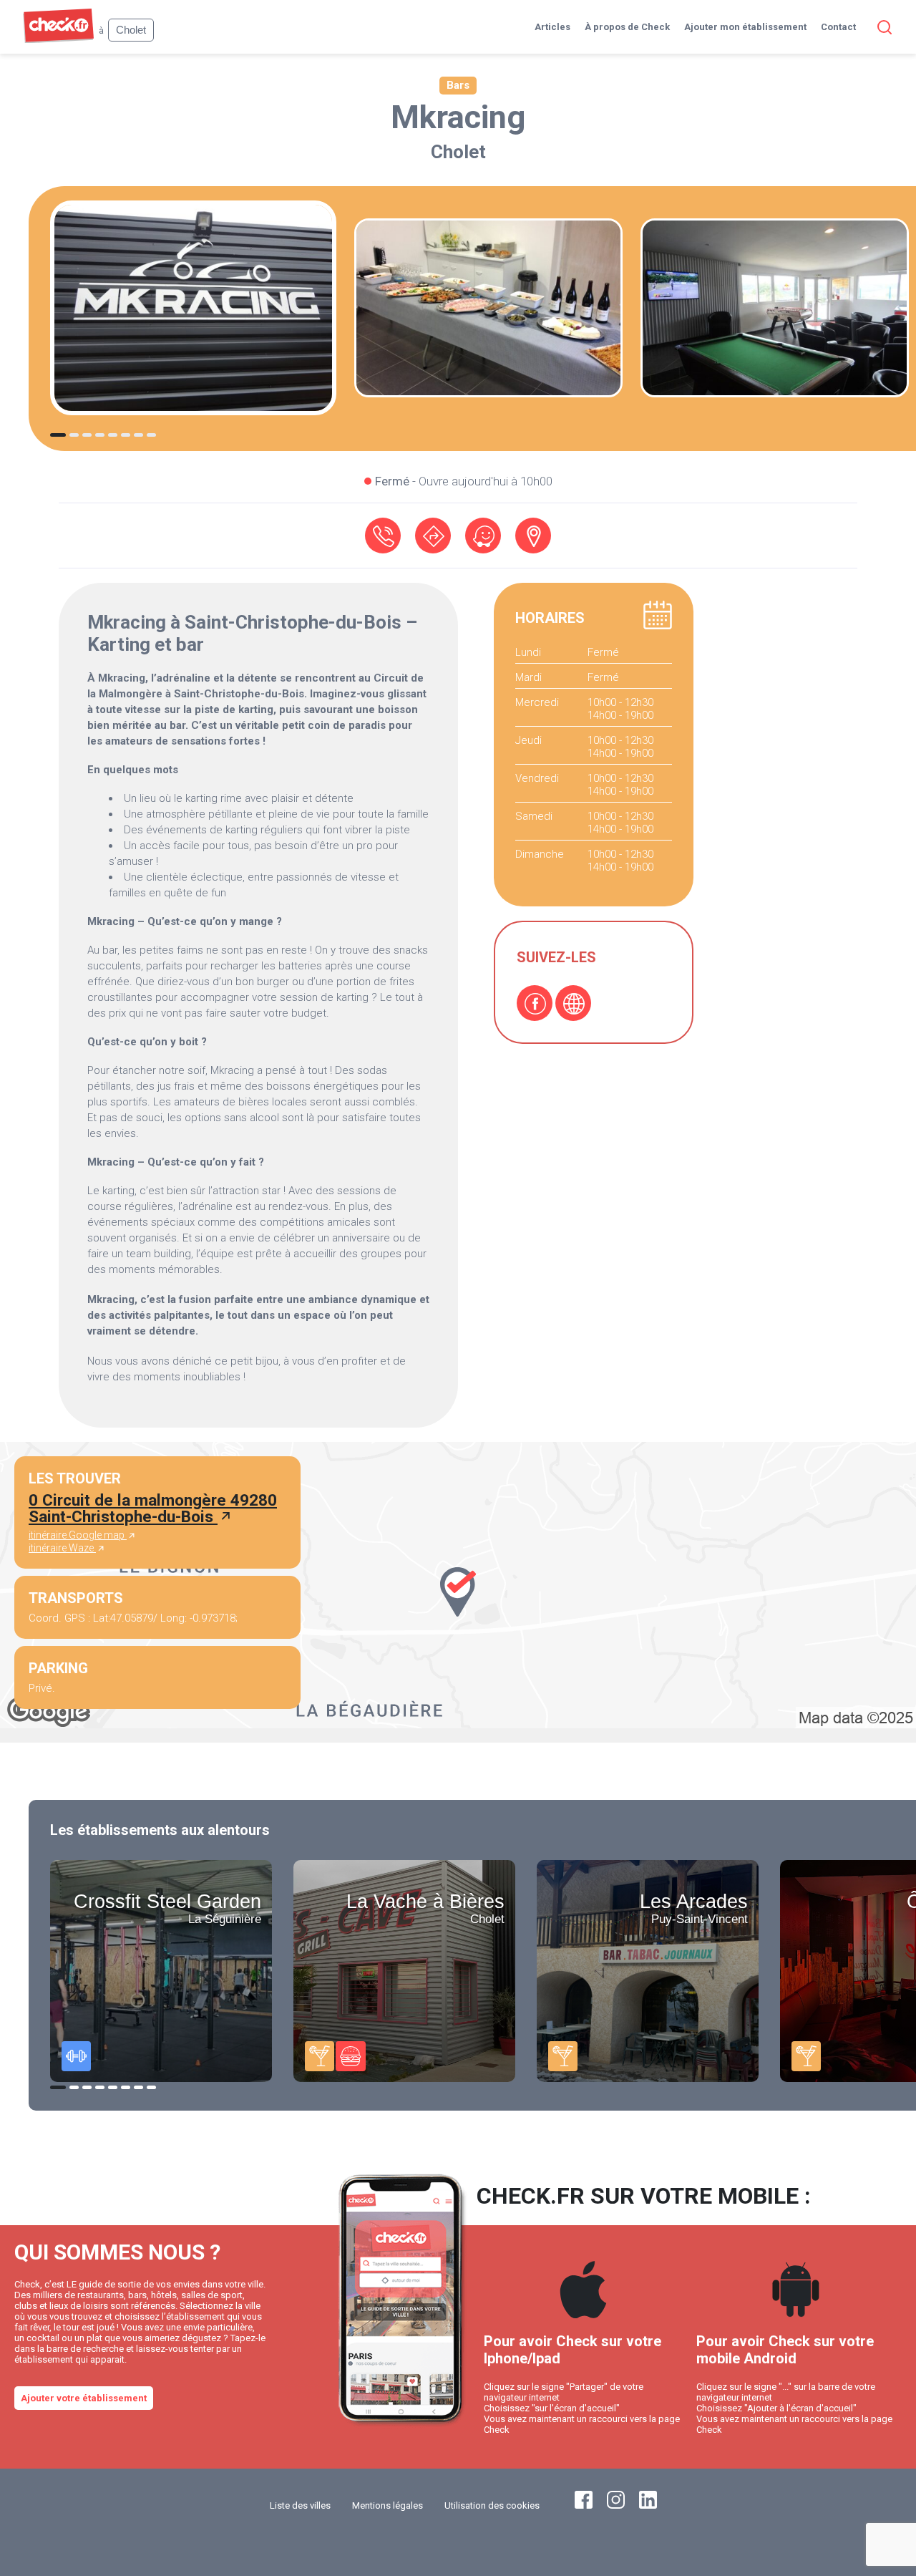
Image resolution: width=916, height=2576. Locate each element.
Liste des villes (300, 2505)
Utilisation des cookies (492, 2505)
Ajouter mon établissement (745, 27)
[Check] (58, 40)
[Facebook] (535, 1003)
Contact (838, 27)
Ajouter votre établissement (84, 2398)
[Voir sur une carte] (533, 536)
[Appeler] (383, 536)
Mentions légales (388, 2505)
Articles (552, 27)
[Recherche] (882, 27)
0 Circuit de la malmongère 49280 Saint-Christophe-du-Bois (153, 1508)
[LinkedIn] (648, 2505)
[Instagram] (616, 2505)
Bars (458, 85)
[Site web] (573, 1003)
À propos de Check (627, 27)
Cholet (458, 152)
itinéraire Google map (78, 1535)
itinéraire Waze (62, 1548)
